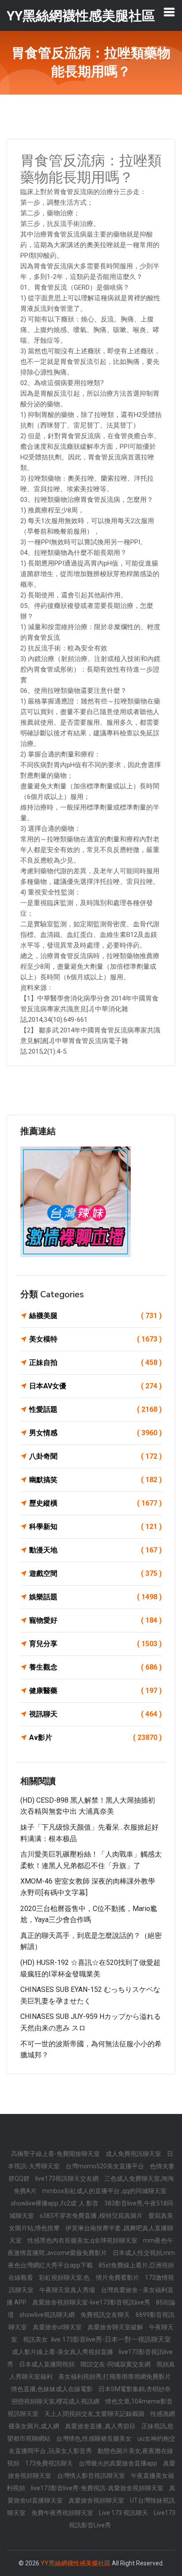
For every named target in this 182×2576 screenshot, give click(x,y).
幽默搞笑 (95, 1480)
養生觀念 (95, 1667)
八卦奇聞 (95, 1456)
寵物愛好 (95, 1620)
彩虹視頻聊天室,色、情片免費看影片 (90, 2278)
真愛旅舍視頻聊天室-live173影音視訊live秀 (92, 2302)
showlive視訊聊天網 (48, 2315)
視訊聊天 (95, 1714)
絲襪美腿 (95, 1316)
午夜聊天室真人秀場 (68, 2290)
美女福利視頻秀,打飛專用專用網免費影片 (115, 2377)
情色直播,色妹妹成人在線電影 (53, 2389)
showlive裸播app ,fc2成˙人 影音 (55, 2203)
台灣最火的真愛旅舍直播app (119, 2463)
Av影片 (95, 1737)
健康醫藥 (95, 1691)
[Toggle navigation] (169, 12)
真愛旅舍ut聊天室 (58, 2327)
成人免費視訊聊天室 (134, 2154)
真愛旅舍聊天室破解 (116, 2327)
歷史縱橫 (95, 1503)
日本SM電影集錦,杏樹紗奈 (135, 2389)
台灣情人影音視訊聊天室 (92, 2476)
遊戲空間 (95, 1573)
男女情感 (95, 1433)
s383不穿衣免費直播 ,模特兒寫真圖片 (92, 2216)
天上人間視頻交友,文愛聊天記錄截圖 (95, 2414)
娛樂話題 (95, 1597)
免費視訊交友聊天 (106, 2315)
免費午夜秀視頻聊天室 (63, 2513)
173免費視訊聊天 (50, 2463)
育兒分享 (95, 1644)
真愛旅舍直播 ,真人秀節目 (101, 2426)
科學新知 (95, 1527)
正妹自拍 (95, 1363)
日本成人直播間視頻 (47, 2364)
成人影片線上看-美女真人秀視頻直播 (63, 2352)
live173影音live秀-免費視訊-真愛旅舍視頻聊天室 (98, 2488)
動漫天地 (95, 1550)
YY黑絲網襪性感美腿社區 (76, 2563)
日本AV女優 (95, 1386)
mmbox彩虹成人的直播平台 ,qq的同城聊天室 (104, 2191)
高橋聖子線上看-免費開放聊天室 (56, 2154)
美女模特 (95, 1339)
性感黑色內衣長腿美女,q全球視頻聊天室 (83, 2240)
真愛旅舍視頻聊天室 (97, 2500)
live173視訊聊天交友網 (68, 2179)
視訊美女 (36, 2339)
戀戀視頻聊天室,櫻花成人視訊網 (56, 2401)
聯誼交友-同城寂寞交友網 (116, 2364)
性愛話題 (95, 1409)
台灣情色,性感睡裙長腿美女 (95, 2438)
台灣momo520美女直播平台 (105, 2166)
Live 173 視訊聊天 (124, 2513)
